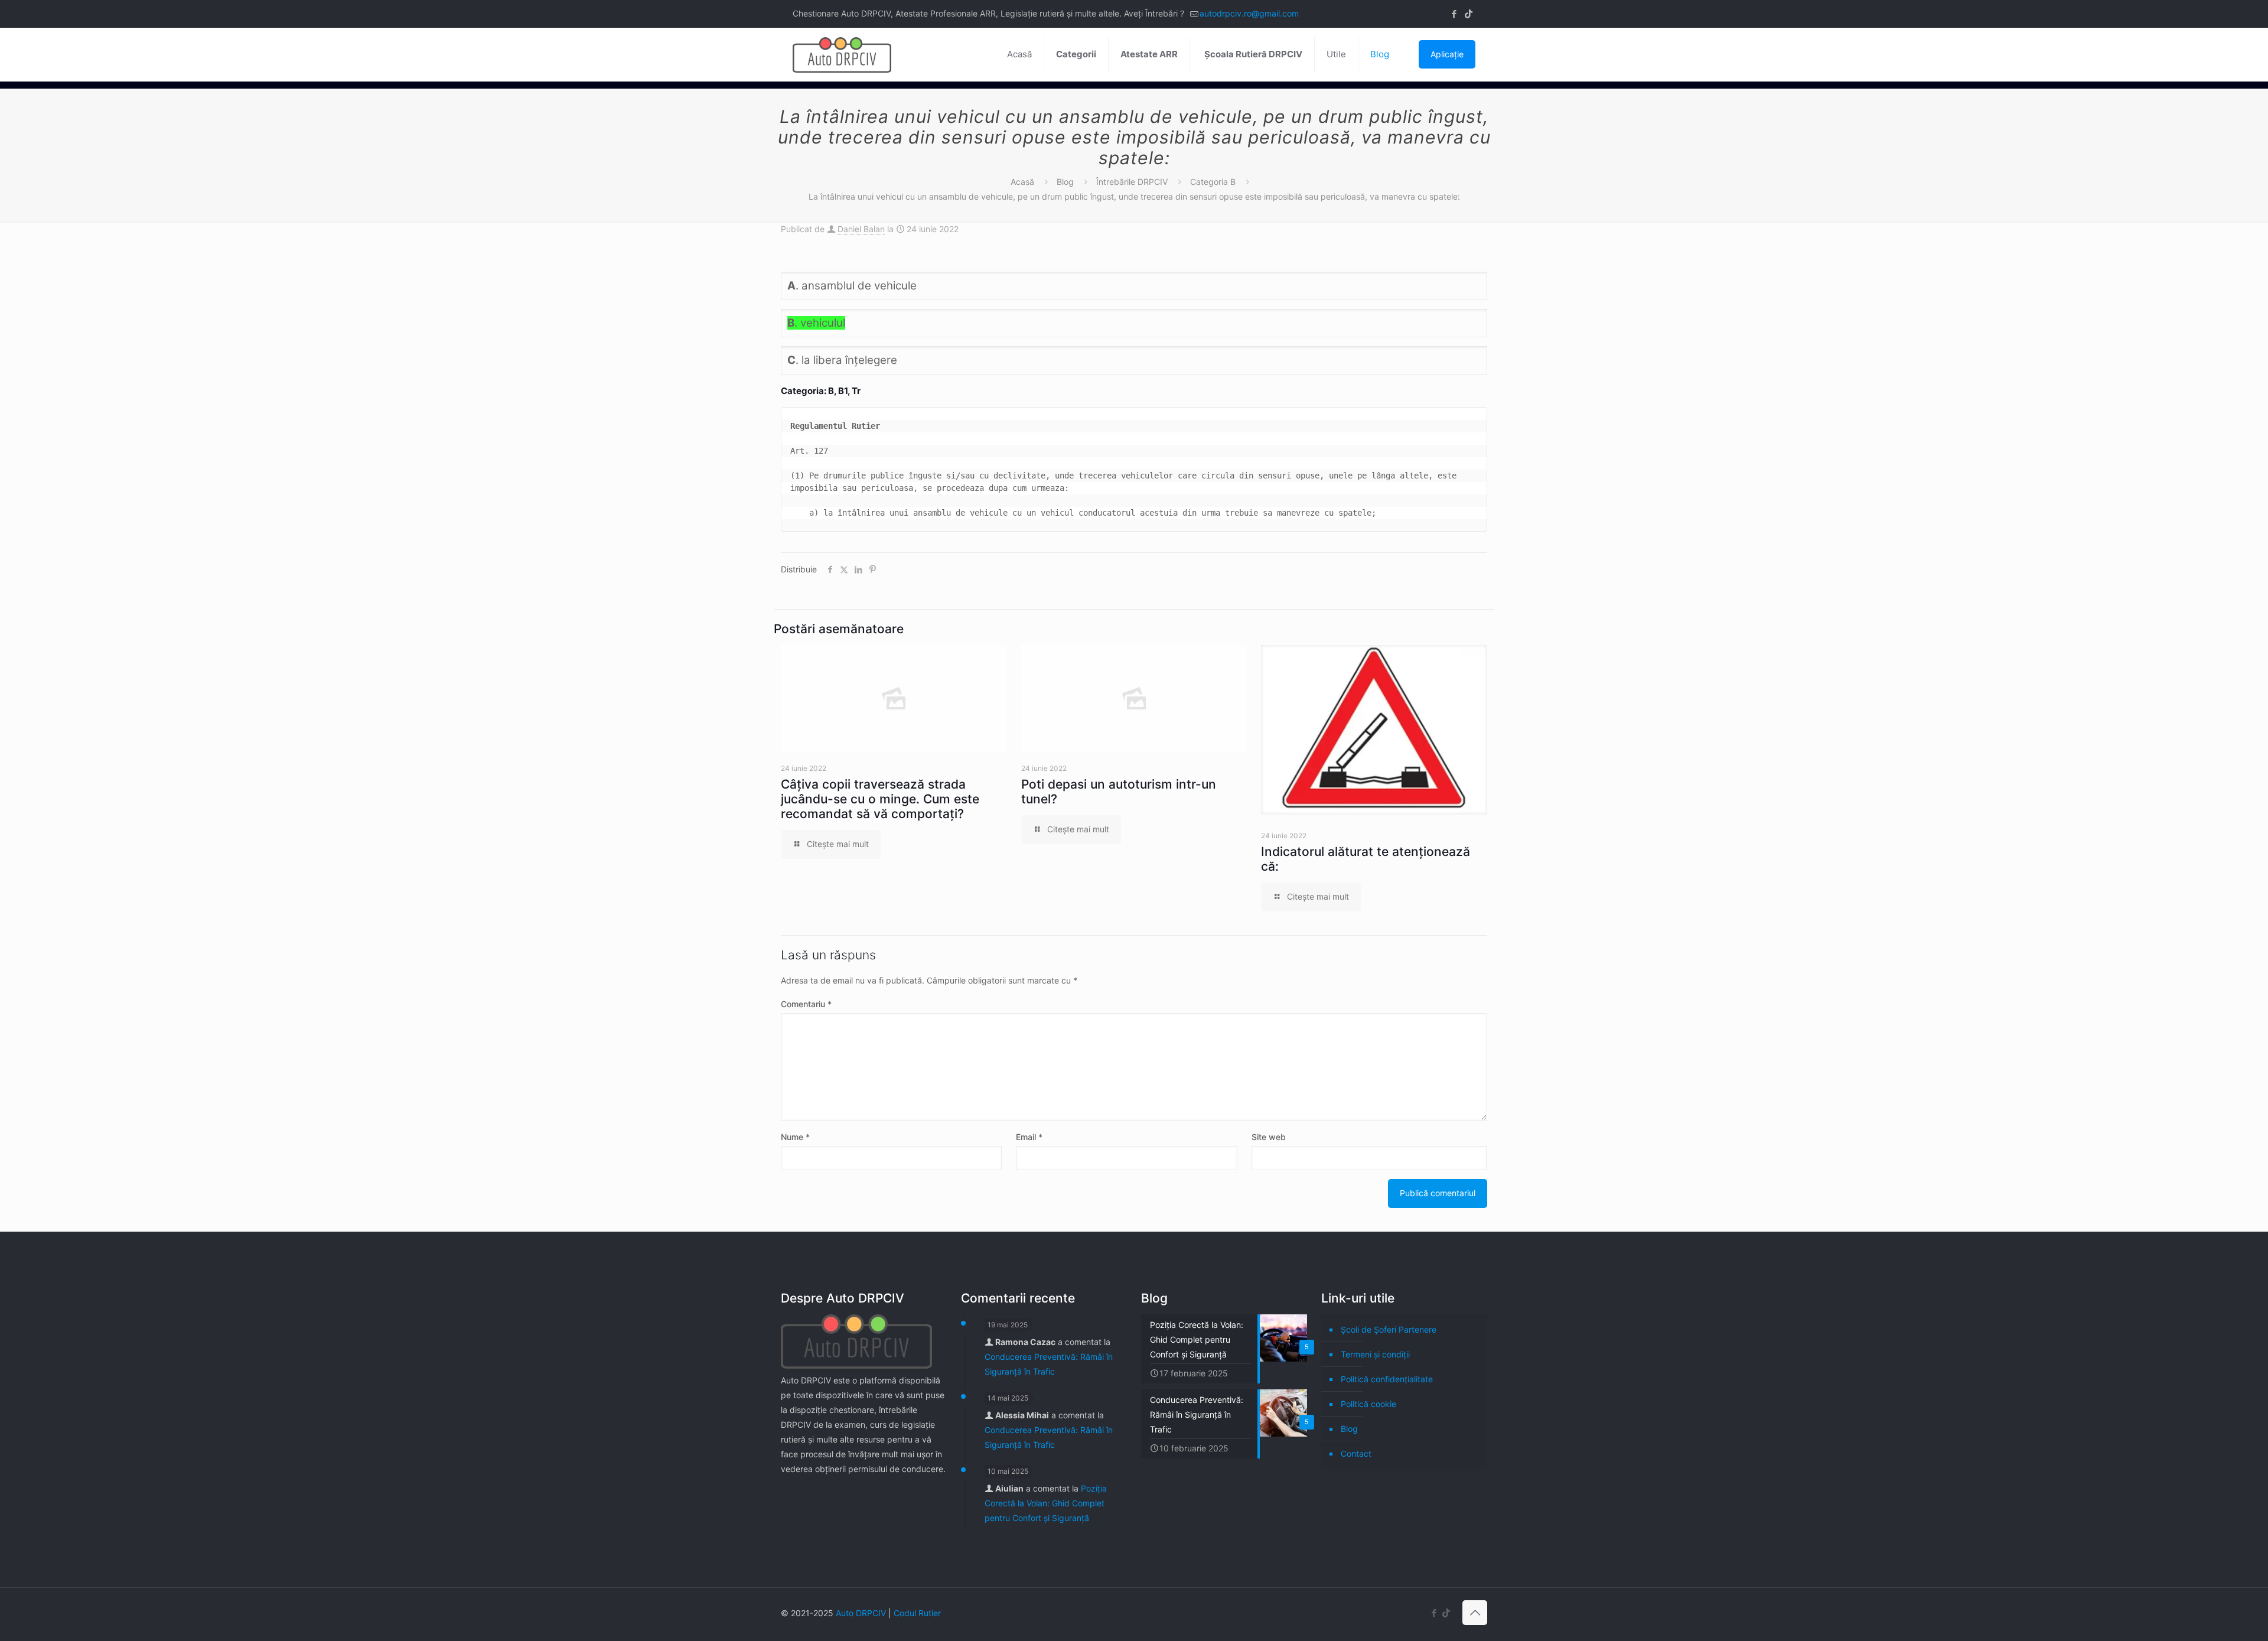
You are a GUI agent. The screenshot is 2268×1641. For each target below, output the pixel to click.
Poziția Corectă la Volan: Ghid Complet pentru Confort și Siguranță (1046, 1503)
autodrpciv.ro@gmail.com (1249, 13)
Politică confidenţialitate (1387, 1379)
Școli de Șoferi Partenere (1389, 1329)
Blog (1065, 182)
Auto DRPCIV (861, 1613)
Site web (1269, 1137)
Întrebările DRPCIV (1132, 182)
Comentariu (806, 1004)
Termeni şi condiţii (1375, 1354)
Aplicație (1447, 54)
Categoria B (1213, 182)
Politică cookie (1368, 1404)
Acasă (1022, 182)
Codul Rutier (917, 1613)
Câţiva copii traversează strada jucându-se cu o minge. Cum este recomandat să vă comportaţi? (880, 799)
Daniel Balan (861, 229)
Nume (795, 1137)
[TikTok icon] (1469, 14)
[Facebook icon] (1454, 14)
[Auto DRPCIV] (842, 54)
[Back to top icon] (1475, 1613)
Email (1029, 1137)
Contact (1356, 1453)
